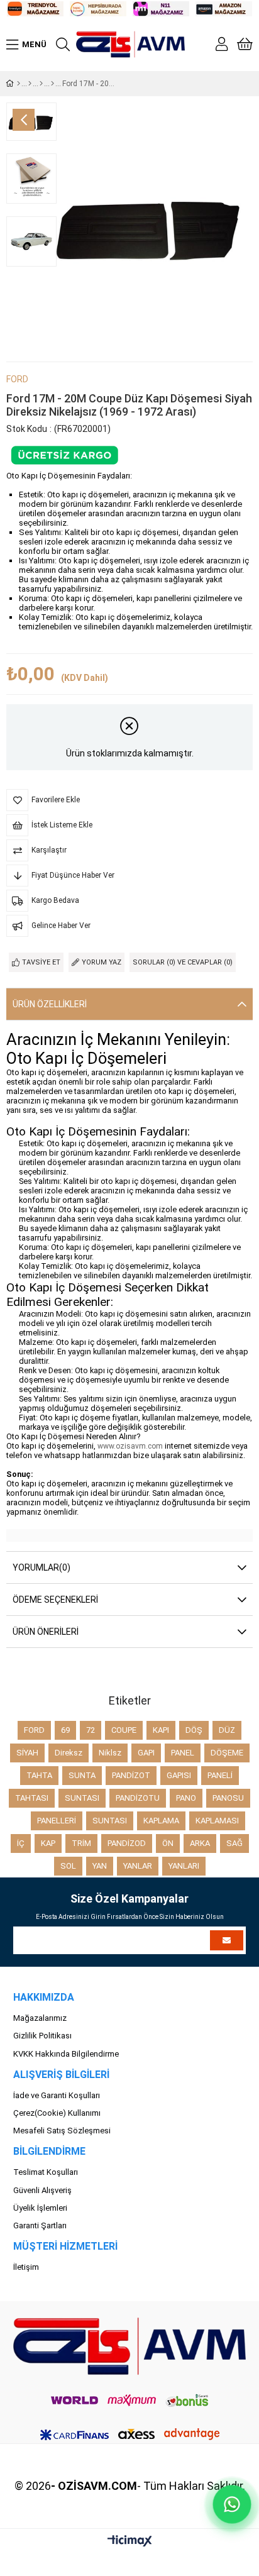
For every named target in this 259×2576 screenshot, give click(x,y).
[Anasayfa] (19, 84)
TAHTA (39, 1775)
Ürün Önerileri (46, 1632)
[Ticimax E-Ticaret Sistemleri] (130, 2542)
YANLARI (184, 1866)
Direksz (69, 1753)
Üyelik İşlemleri (40, 2208)
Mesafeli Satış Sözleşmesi (62, 2131)
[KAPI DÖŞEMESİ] (30, 84)
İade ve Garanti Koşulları (57, 2095)
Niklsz (110, 1753)
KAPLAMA (161, 1821)
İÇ (21, 1843)
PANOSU (228, 1798)
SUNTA (82, 1775)
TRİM (81, 1843)
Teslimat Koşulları (46, 2172)
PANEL (183, 1753)
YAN (100, 1866)
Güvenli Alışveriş (42, 2190)
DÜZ (227, 1730)
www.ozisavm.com (130, 1446)
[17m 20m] (52, 84)
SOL (68, 1866)
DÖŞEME (227, 1753)
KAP (48, 1843)
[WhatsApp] (232, 2504)
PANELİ (220, 1775)
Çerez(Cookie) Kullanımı (57, 2113)
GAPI (146, 1753)
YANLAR (138, 1866)
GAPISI (179, 1775)
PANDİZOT (131, 1775)
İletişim (26, 2267)
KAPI (161, 1730)
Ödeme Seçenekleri (55, 1600)
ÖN (168, 1843)
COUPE (124, 1730)
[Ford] (41, 84)
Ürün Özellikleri (50, 1004)
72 (91, 1730)
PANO (186, 1798)
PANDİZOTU (138, 1798)
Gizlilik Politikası (42, 2036)
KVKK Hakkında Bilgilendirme (66, 2054)
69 (65, 1730)
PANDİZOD (127, 1843)
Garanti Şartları (40, 2225)
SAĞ (234, 1843)
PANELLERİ (57, 1821)
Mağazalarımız (40, 2018)
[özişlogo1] (130, 2346)
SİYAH (27, 1753)
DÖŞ (194, 1730)
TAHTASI (32, 1798)
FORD (34, 1730)
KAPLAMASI (217, 1821)
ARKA (200, 1843)
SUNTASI (82, 1798)
